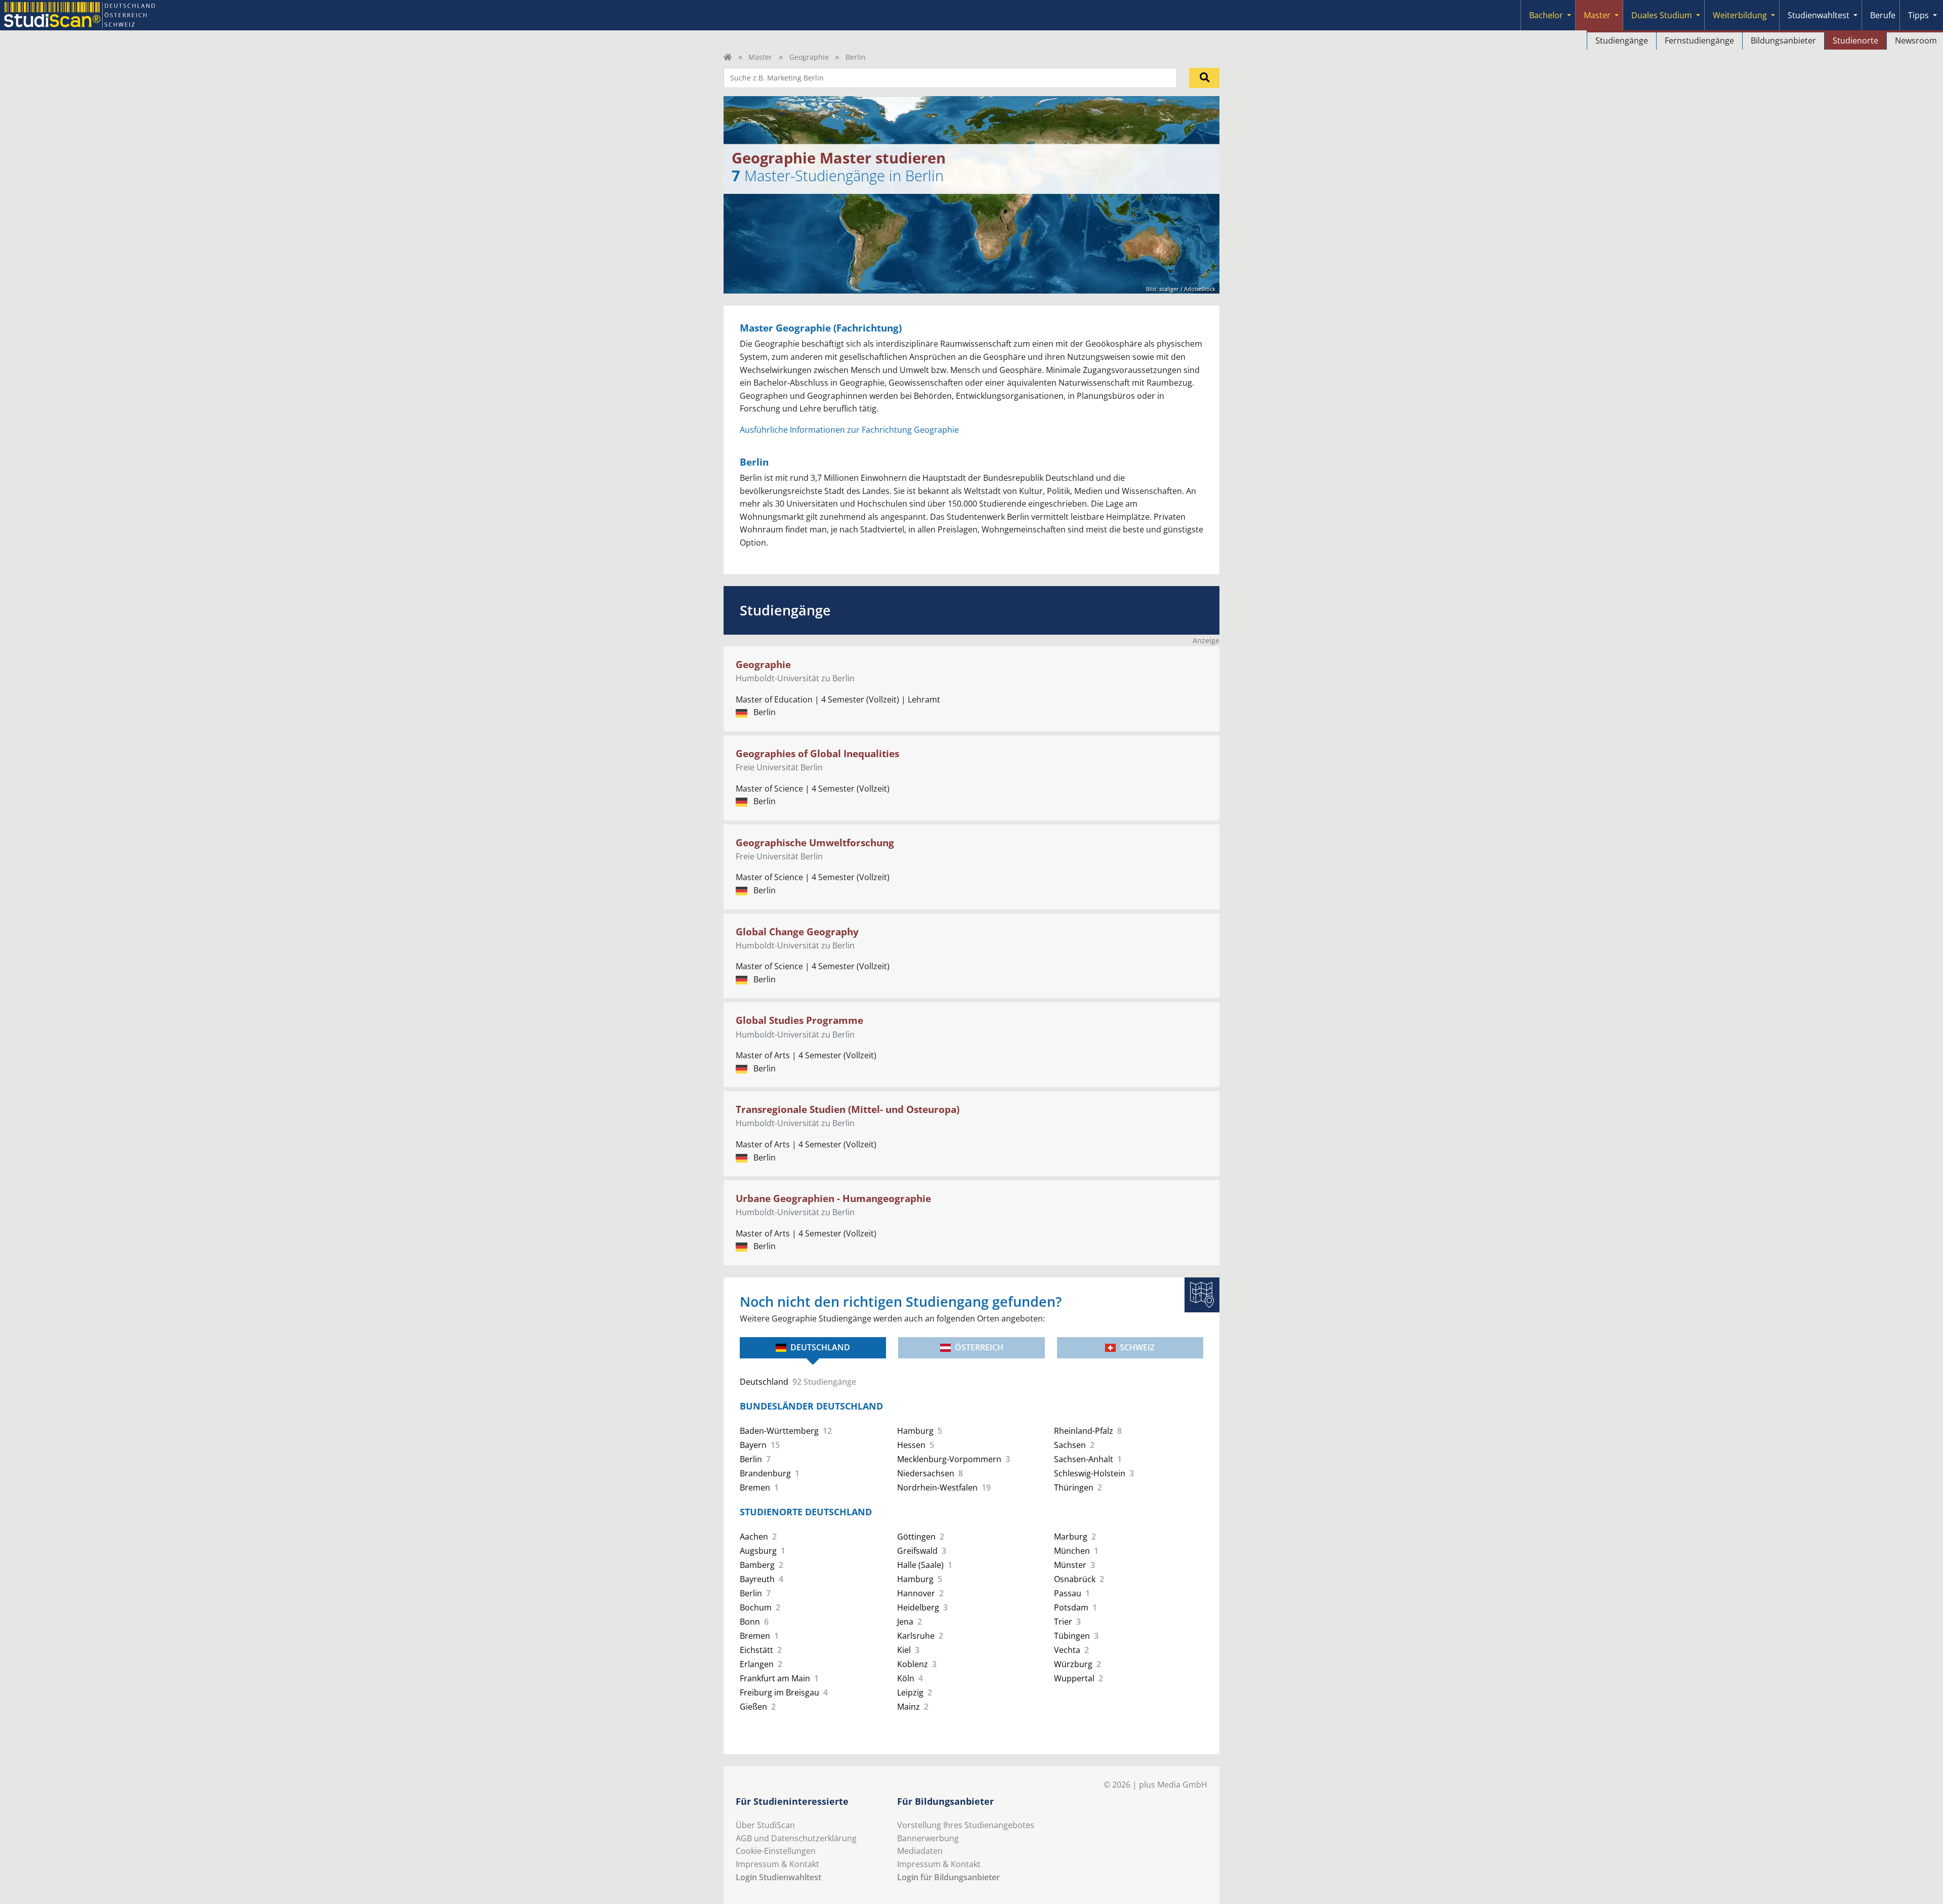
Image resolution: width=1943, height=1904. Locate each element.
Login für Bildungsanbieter (948, 1877)
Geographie (809, 57)
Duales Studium (1662, 15)
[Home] (728, 57)
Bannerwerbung (928, 1838)
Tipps (1918, 15)
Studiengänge (1622, 40)
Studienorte (1855, 40)
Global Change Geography (797, 932)
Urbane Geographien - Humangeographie (833, 1198)
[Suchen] (1204, 78)
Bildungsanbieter (1783, 40)
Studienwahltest (1819, 15)
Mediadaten (920, 1851)
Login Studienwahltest (778, 1877)
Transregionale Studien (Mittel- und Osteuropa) (848, 1109)
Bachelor (1546, 15)
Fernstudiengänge (1699, 40)
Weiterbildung (1740, 15)
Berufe (1883, 15)
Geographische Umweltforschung (815, 842)
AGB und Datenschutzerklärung (796, 1838)
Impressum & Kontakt (777, 1864)
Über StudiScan (765, 1825)
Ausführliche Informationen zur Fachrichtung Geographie (849, 430)
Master (1597, 15)
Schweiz (1137, 1347)
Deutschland (820, 1347)
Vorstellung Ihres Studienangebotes (966, 1825)
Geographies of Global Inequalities (817, 753)
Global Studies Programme (799, 1020)
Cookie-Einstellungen (776, 1851)
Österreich (979, 1347)
